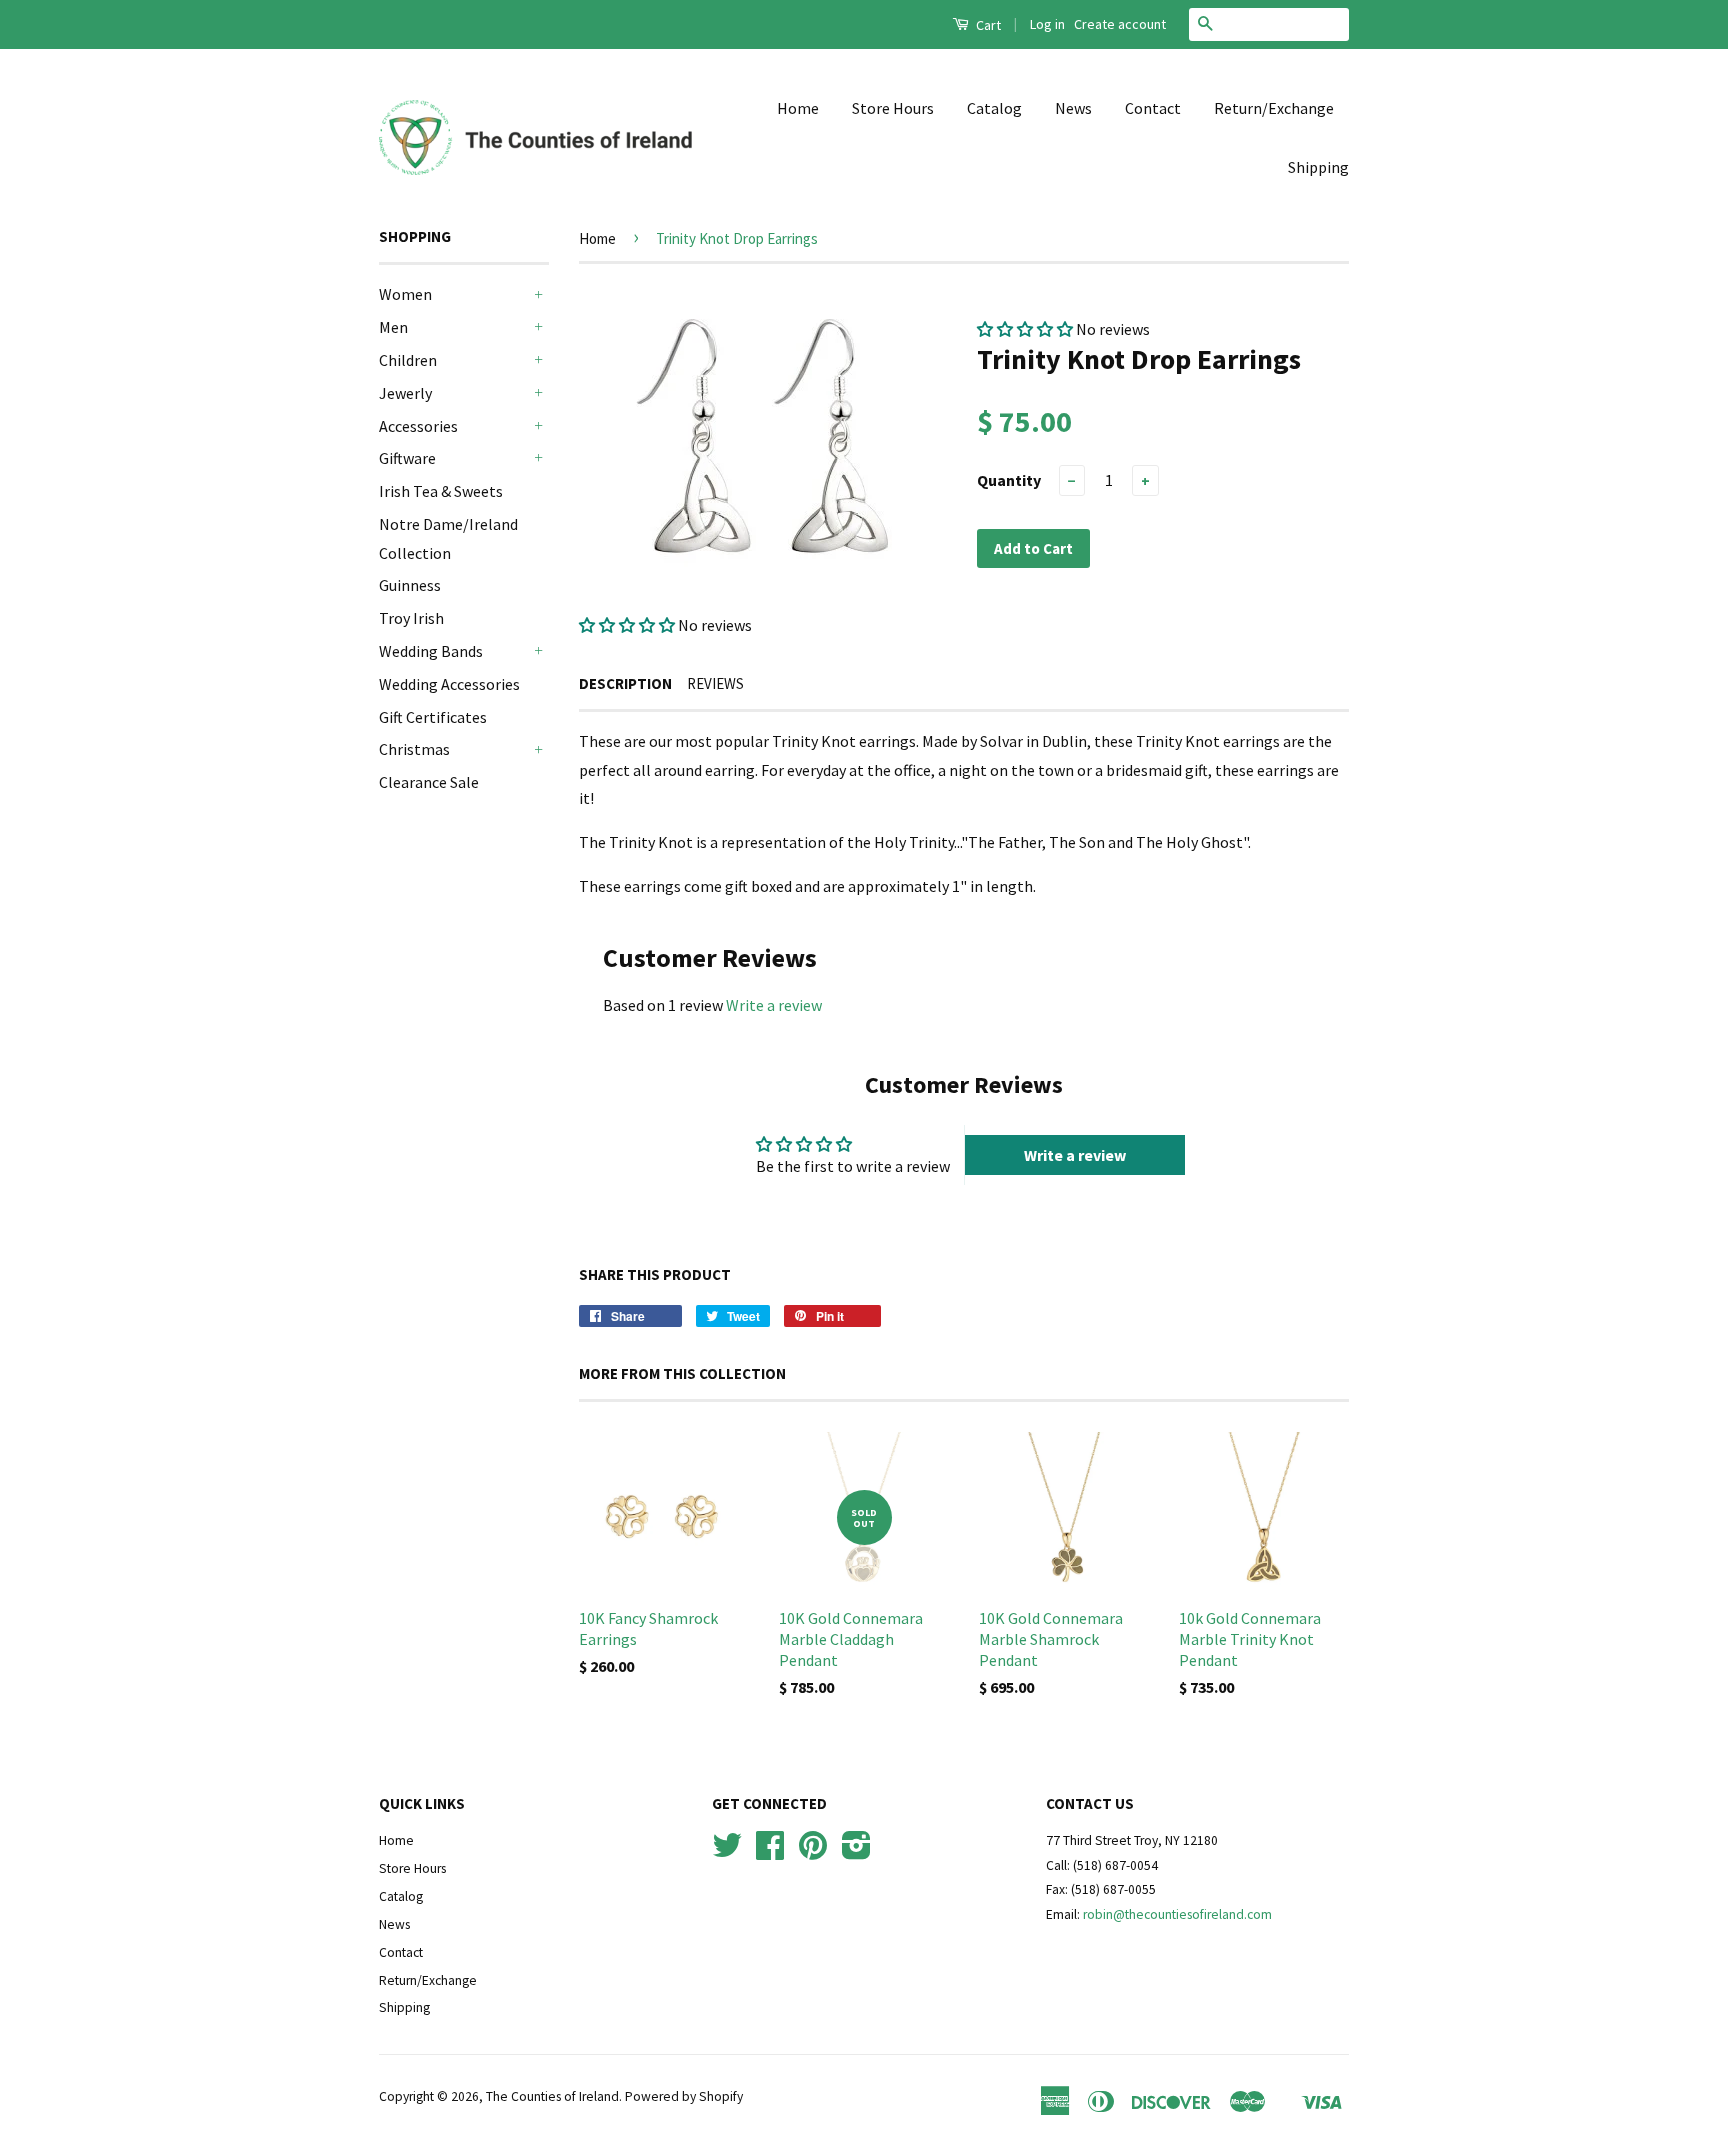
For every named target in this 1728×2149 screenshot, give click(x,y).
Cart (987, 25)
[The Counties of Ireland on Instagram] (856, 1852)
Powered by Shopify (684, 2096)
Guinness (410, 585)
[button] (627, 625)
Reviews (715, 683)
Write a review (774, 1005)
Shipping (1318, 167)
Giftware (407, 458)
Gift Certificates (433, 717)
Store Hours (893, 108)
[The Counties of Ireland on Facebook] (770, 1852)
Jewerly (405, 393)
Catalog (994, 108)
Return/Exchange (1274, 108)
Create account (1120, 24)
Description (625, 683)
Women (405, 294)
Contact (1153, 108)
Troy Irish (411, 618)
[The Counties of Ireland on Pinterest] (813, 1852)
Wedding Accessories (449, 684)
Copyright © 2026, (432, 2096)
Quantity (1009, 480)
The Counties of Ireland (552, 2096)
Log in (1047, 24)
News (1073, 108)
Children (408, 360)
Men (393, 327)
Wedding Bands (431, 651)
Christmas (414, 749)
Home (798, 108)
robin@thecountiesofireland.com (1177, 1914)
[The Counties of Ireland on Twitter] (727, 1852)
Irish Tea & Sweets (441, 491)
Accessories (418, 426)
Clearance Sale (429, 782)
